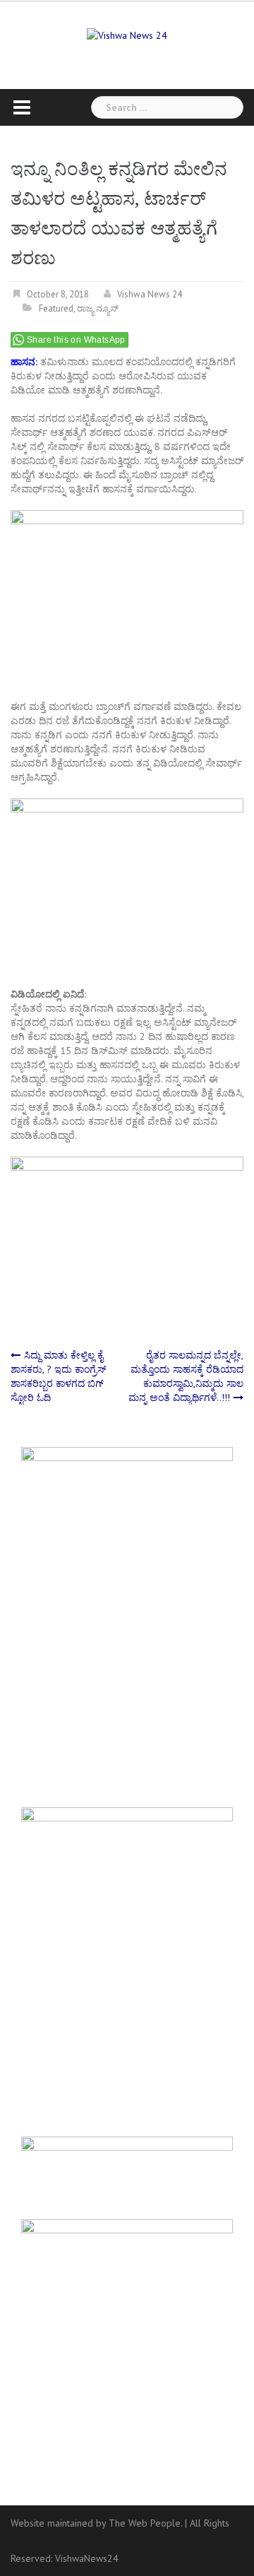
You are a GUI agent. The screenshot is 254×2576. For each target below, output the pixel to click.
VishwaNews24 (87, 2558)
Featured (56, 308)
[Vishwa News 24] (127, 34)
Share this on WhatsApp (76, 340)
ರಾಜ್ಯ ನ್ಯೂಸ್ (98, 308)
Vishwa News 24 (150, 294)
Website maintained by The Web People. (96, 2523)
